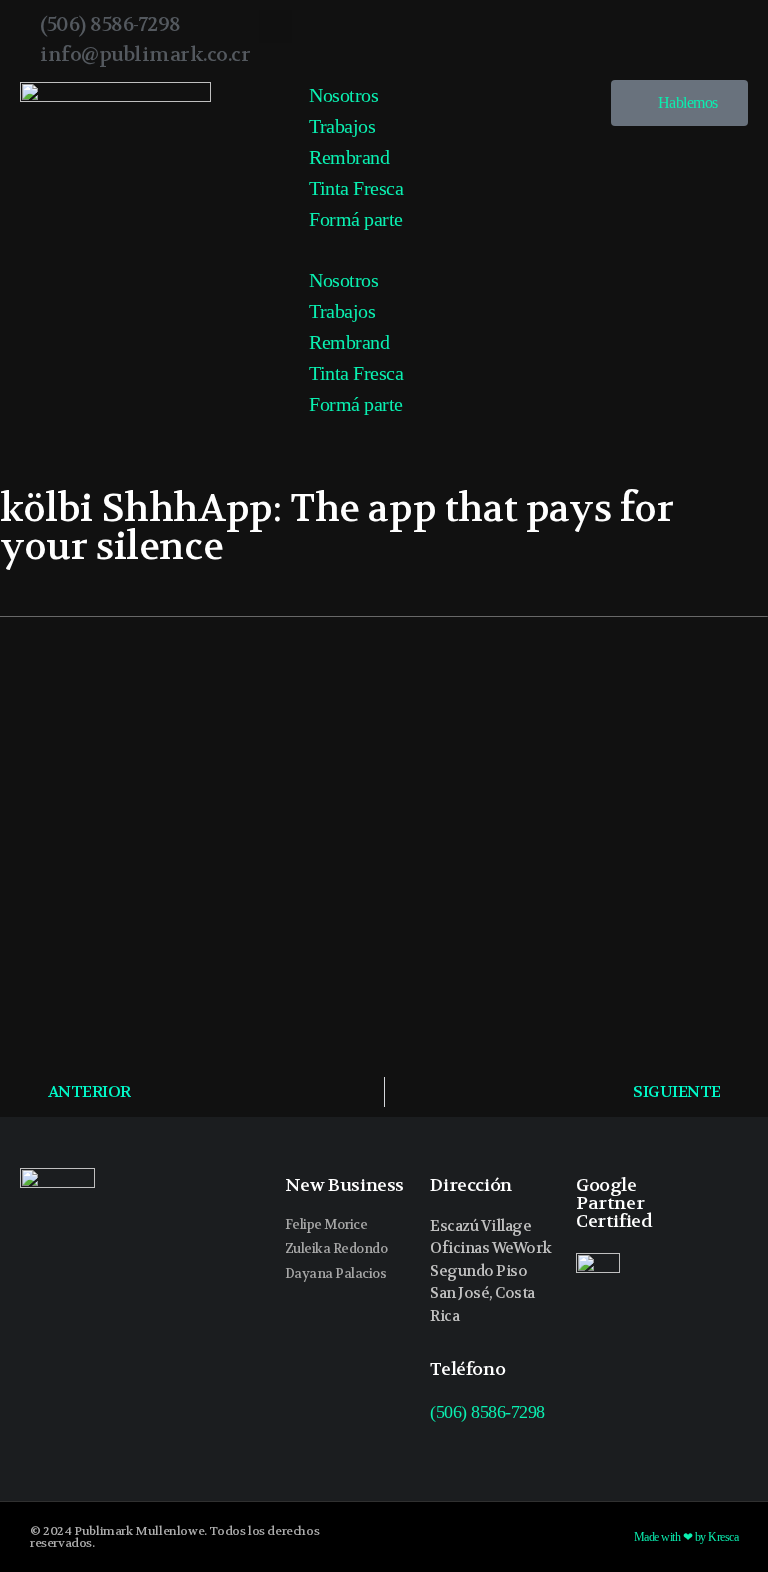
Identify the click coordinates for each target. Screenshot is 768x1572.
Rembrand (349, 157)
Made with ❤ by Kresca (686, 1537)
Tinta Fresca (356, 188)
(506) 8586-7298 (487, 1412)
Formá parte (356, 219)
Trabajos (342, 126)
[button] (275, 26)
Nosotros (343, 95)
